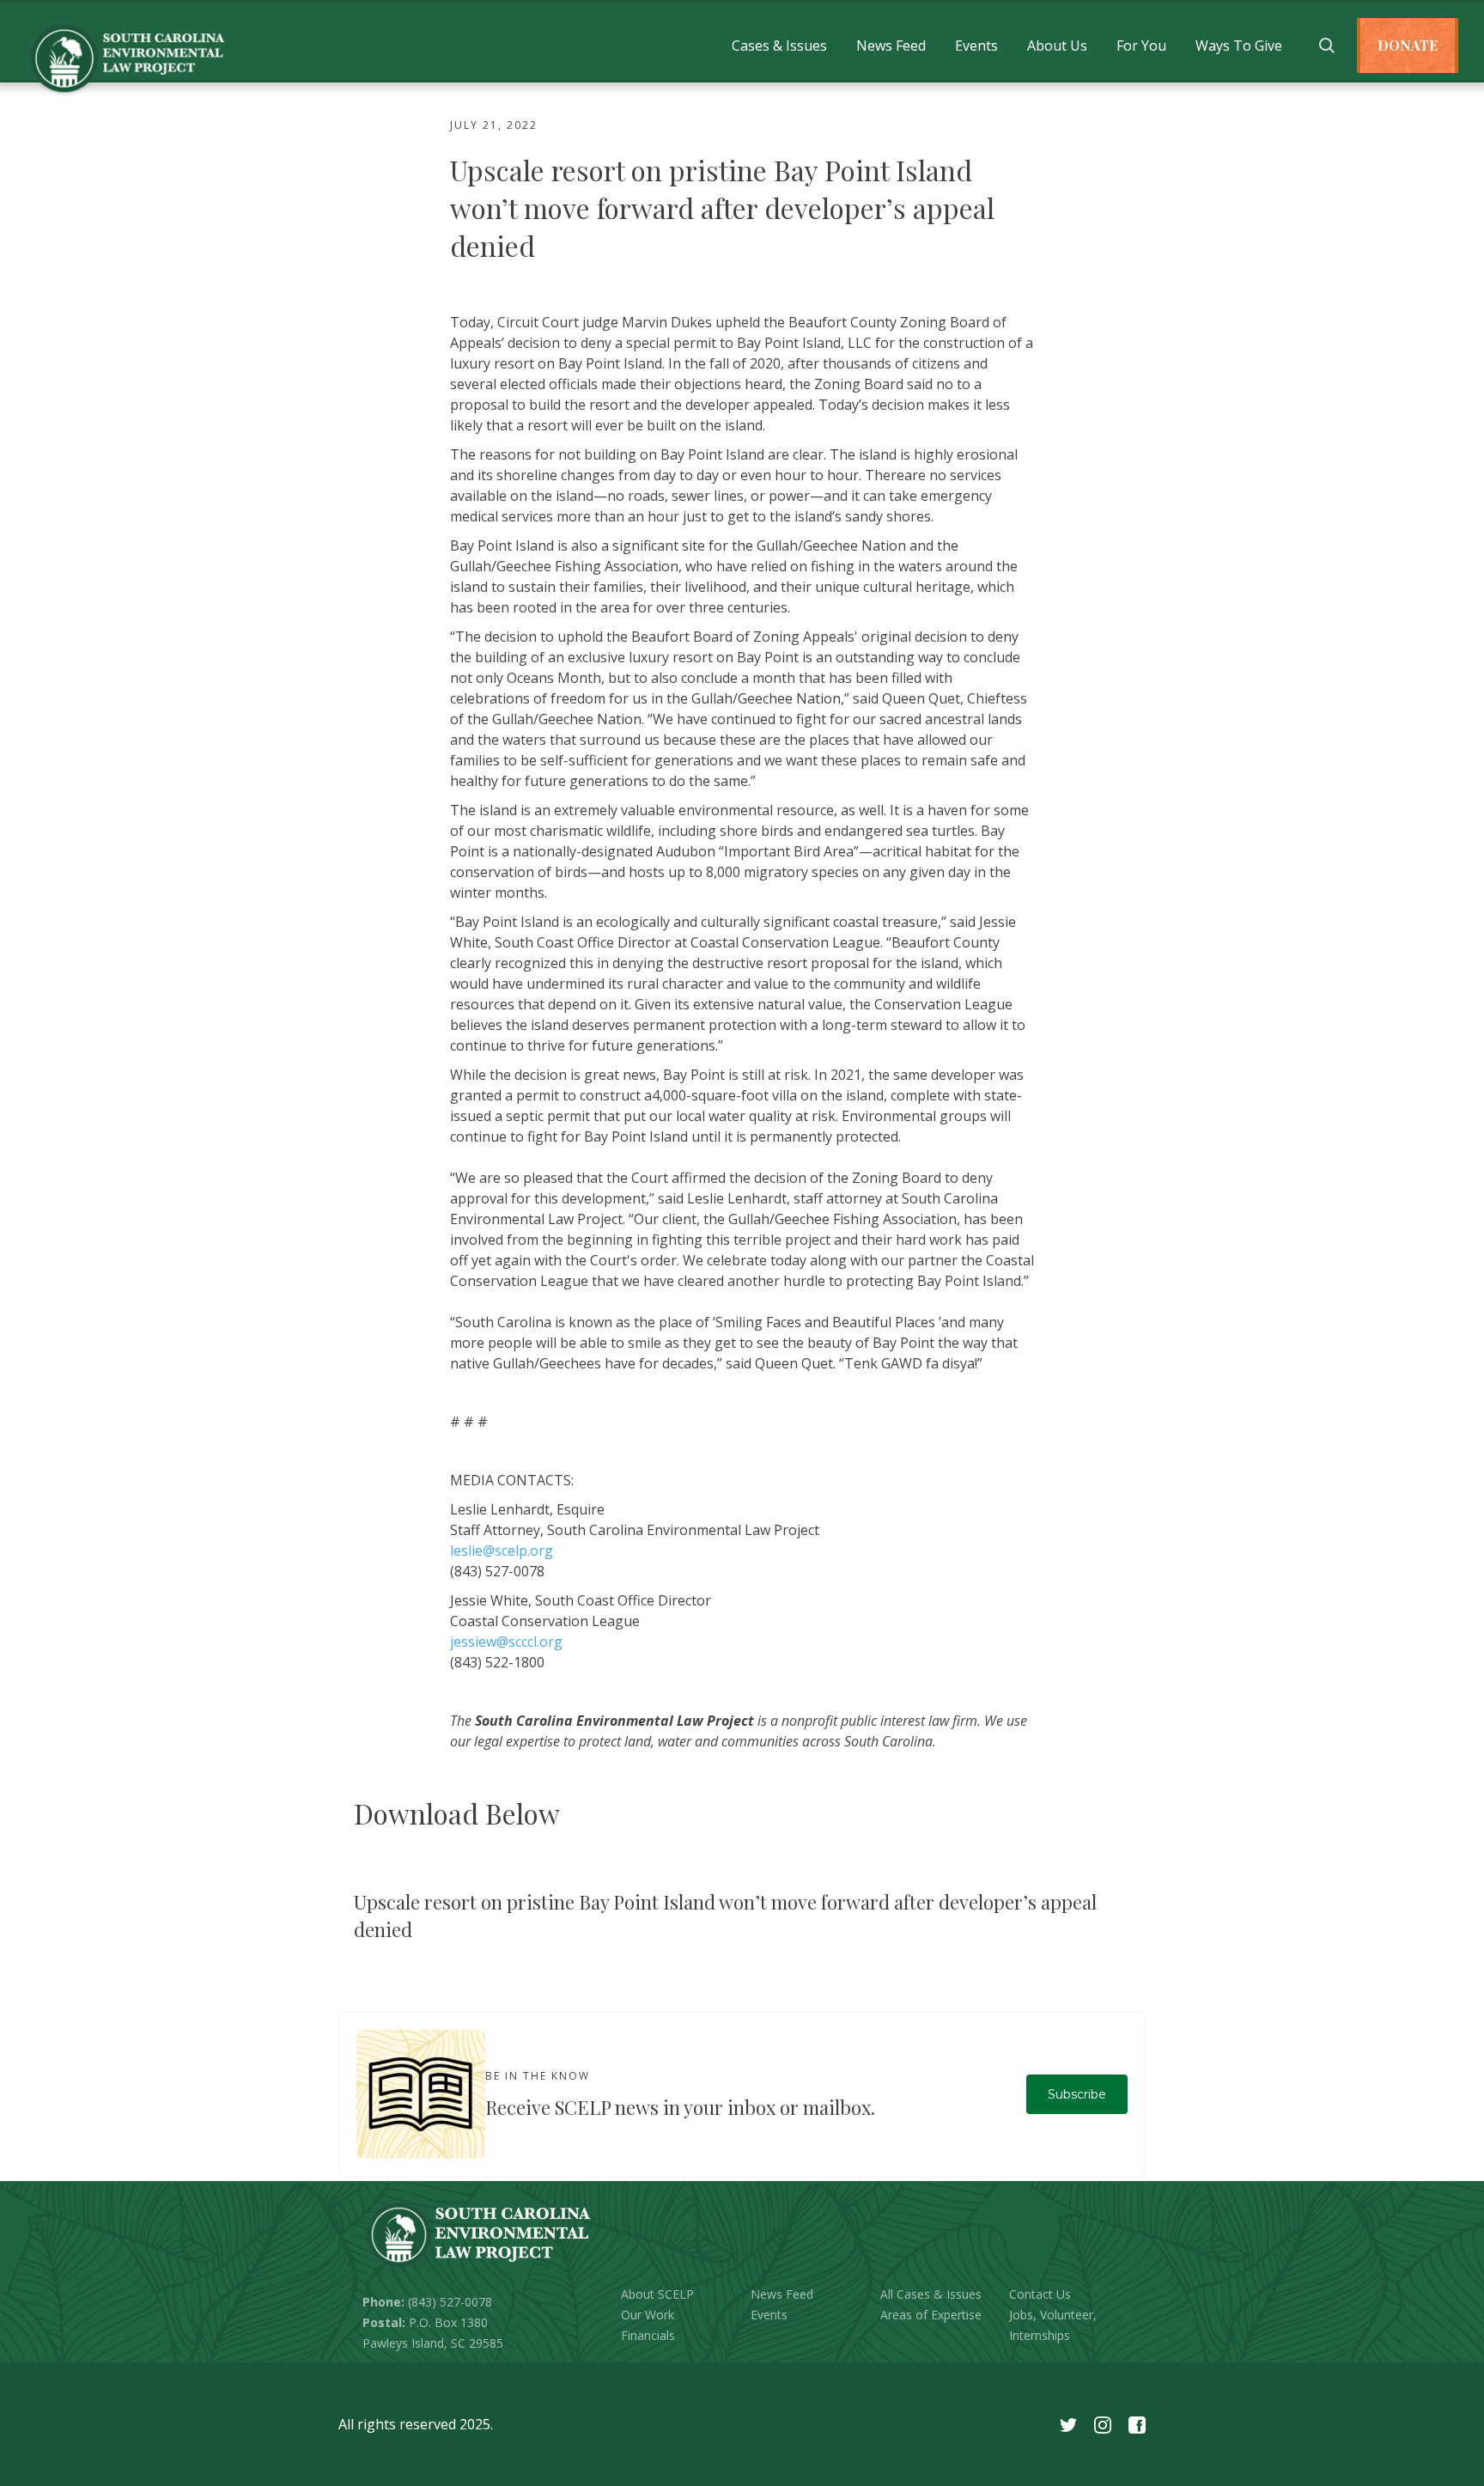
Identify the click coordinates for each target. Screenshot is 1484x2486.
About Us (1057, 46)
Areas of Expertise (931, 2315)
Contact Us (1040, 2294)
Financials (648, 2335)
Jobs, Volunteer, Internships (1053, 2325)
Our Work (648, 2315)
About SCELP (657, 2294)
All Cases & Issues (931, 2294)
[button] (779, 46)
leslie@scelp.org (502, 1551)
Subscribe (1077, 2094)
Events (976, 46)
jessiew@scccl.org (506, 1642)
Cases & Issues (779, 46)
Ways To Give (1239, 46)
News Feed (891, 46)
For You (1141, 46)
